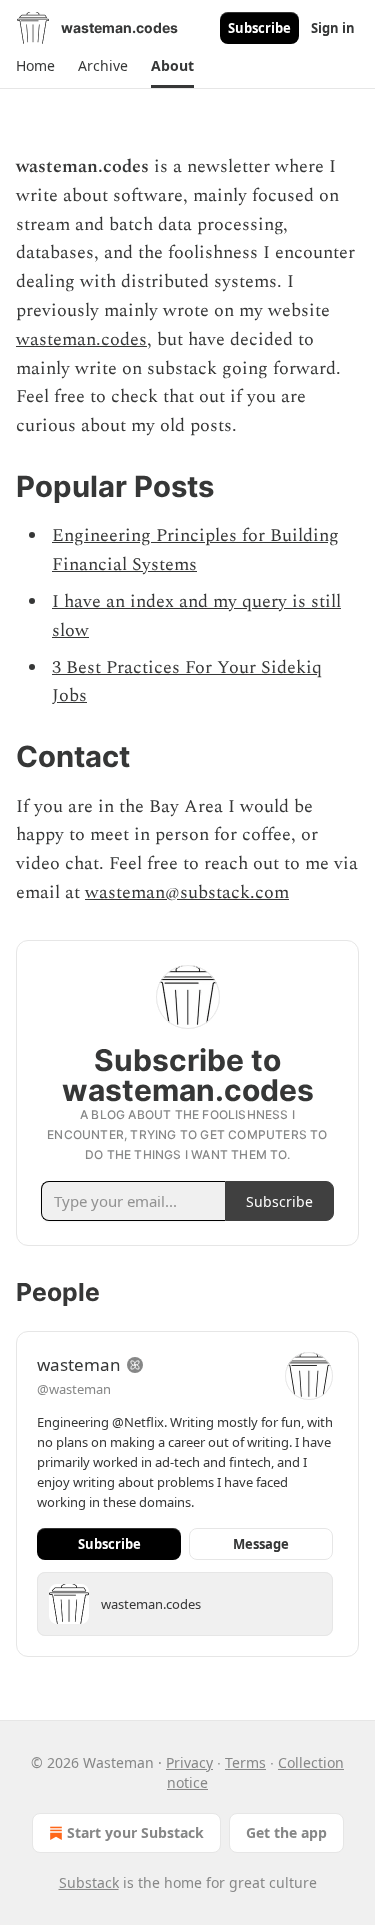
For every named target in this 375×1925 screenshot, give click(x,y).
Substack (89, 1882)
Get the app (286, 1832)
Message (261, 1544)
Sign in (333, 28)
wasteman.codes (81, 339)
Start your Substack (135, 1832)
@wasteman (74, 1389)
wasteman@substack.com (187, 892)
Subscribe (259, 28)
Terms (245, 1762)
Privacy (189, 1762)
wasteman (79, 1364)
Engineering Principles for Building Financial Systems (195, 550)
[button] (35, 66)
